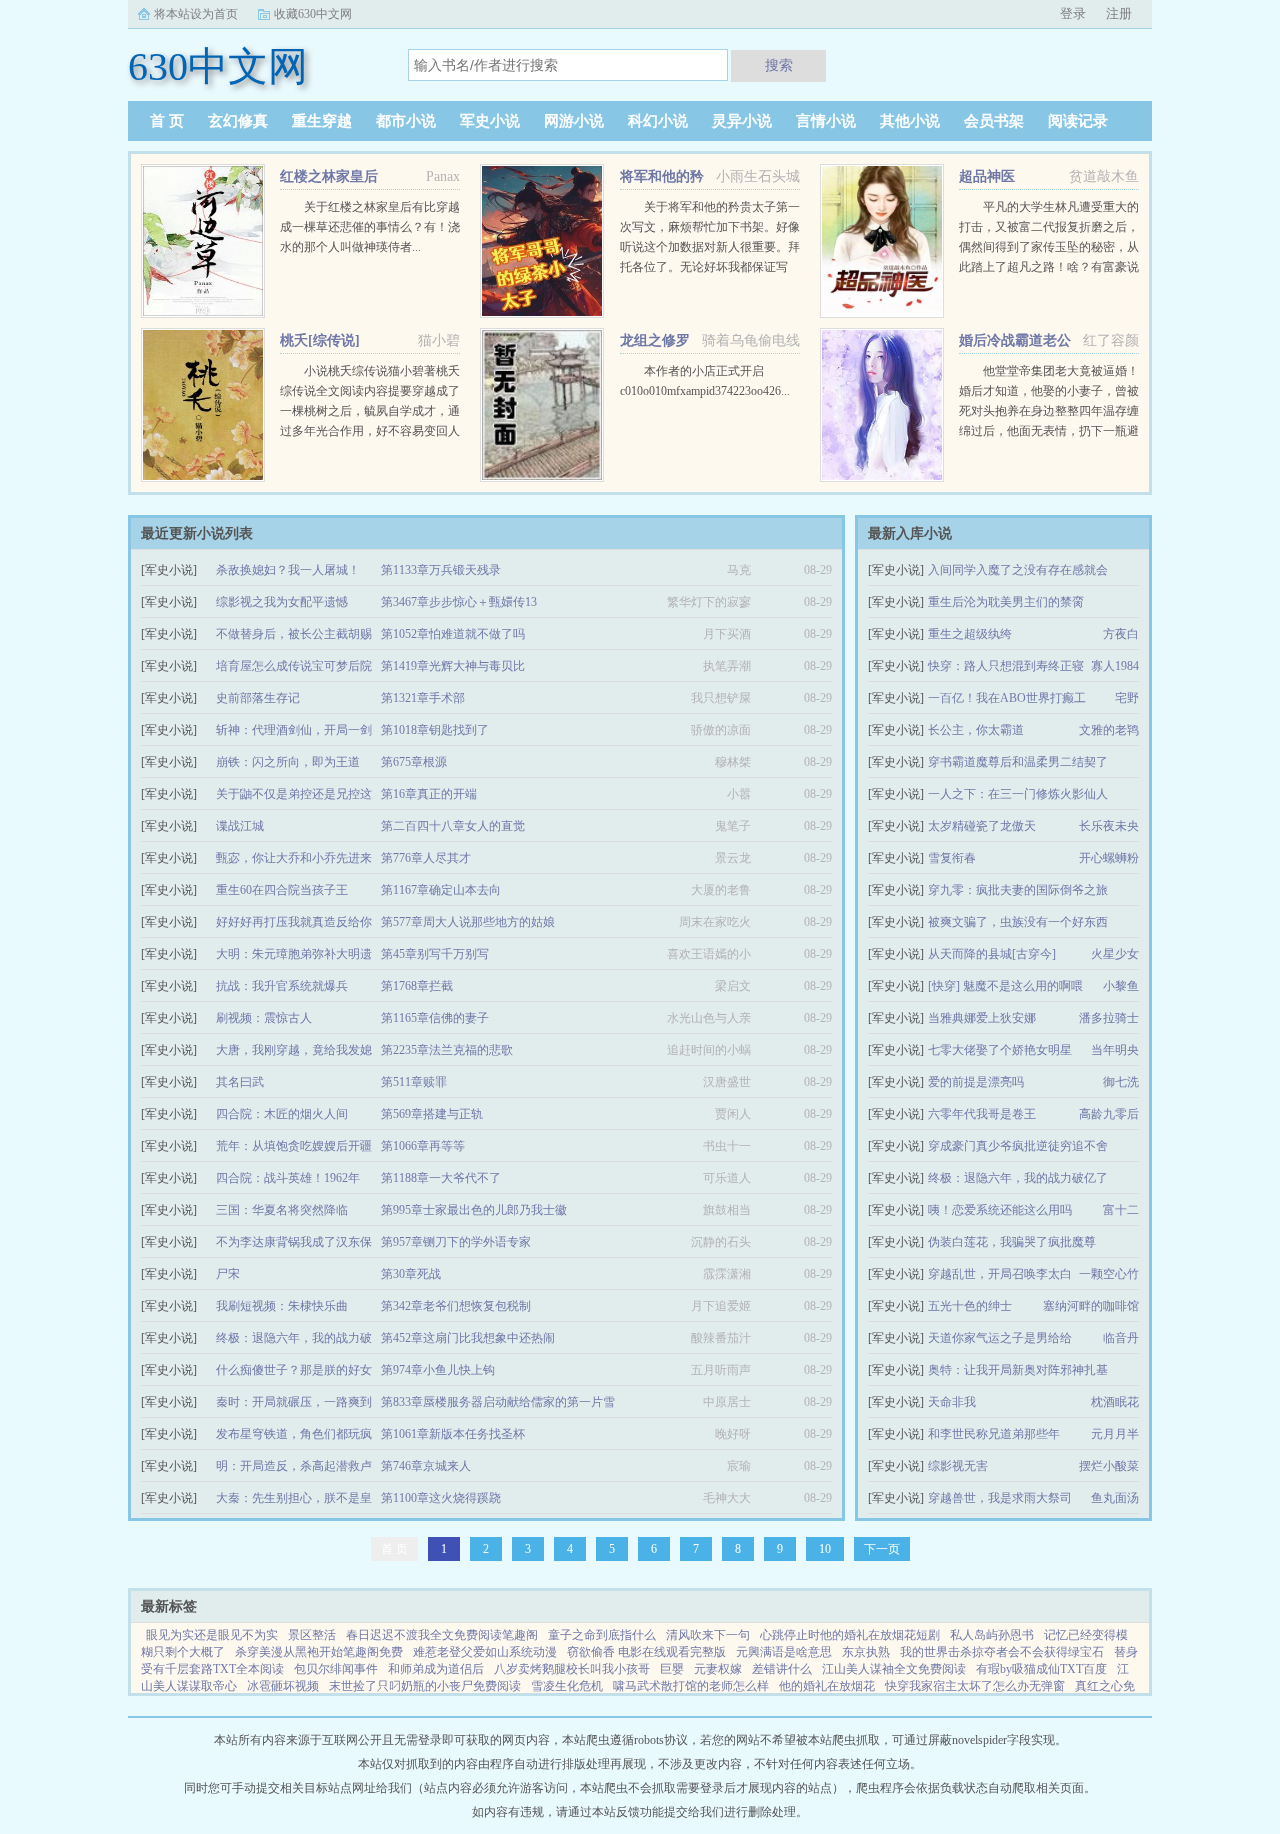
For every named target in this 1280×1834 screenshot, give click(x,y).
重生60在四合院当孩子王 (282, 890)
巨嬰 (672, 1669)
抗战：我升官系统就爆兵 (282, 986)
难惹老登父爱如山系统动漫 (485, 1652)
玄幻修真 (238, 121)
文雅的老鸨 (1109, 730)
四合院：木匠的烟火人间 (282, 1114)
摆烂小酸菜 (1109, 1466)
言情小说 (826, 121)
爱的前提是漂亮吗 (976, 1082)
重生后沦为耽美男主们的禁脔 (1006, 602)
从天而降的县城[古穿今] (992, 954)
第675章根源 (414, 762)
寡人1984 (1115, 666)
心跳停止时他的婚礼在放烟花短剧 (850, 1635)
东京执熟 (866, 1652)
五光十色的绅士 (970, 1306)
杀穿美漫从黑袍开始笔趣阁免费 (319, 1652)
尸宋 (228, 1274)
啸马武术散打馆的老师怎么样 (691, 1686)
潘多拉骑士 (1109, 1018)
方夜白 (1121, 634)
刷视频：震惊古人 (264, 1018)
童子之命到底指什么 (602, 1635)
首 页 (167, 121)
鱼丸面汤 (1115, 1498)
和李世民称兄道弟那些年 (994, 1434)
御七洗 (1121, 1082)
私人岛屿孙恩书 (992, 1635)
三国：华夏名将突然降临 (282, 1210)
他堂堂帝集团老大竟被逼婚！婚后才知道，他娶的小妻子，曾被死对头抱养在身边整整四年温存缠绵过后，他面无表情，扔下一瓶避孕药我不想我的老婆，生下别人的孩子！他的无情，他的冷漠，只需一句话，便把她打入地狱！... (1049, 431)
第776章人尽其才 (426, 858)
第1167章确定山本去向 (441, 890)
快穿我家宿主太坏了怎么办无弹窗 (975, 1686)
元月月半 (1115, 1434)
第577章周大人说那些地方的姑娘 (468, 922)
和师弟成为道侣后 (436, 1669)
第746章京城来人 (426, 1466)
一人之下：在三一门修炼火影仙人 (1018, 794)
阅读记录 (1078, 121)
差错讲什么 (782, 1669)
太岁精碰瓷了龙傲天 (982, 826)
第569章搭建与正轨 (432, 1114)
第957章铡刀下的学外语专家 (456, 1242)
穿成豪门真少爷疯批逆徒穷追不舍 (1018, 1146)
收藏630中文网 (313, 14)
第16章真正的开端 (429, 794)
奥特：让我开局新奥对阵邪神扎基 (1018, 1370)
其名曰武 (240, 1082)
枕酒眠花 (1115, 1402)
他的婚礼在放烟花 (827, 1686)
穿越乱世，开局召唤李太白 (1000, 1274)
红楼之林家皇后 (329, 176)
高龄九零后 (1109, 1114)
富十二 (1121, 1210)
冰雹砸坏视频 (283, 1686)
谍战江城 (240, 826)
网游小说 (574, 121)
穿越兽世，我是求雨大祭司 (1000, 1498)
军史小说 (490, 121)
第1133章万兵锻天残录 (441, 570)
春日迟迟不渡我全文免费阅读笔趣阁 (442, 1635)
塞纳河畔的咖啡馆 (1091, 1306)
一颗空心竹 (1109, 1274)
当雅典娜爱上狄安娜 (982, 1018)
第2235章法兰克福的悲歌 (447, 1050)
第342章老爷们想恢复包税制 (456, 1306)
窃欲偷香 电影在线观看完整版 (646, 1652)
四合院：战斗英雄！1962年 (288, 1178)
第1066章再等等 (423, 1146)
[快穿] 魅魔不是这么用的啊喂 (1005, 986)
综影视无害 (958, 1466)
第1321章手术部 (423, 698)
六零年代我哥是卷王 (982, 1114)
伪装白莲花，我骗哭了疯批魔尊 (1012, 1242)
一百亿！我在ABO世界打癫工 (1007, 698)
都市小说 (406, 121)
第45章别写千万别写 (435, 954)
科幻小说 (658, 121)
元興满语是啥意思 (784, 1652)
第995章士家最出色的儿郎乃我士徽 (474, 1210)
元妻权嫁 (718, 1669)
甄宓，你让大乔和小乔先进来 (294, 858)
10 (825, 1549)
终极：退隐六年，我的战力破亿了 (1018, 1178)
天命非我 (952, 1402)
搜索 (779, 65)
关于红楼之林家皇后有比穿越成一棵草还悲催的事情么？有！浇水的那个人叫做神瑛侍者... (370, 227)
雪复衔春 (952, 858)
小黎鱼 (1121, 986)
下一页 (882, 1549)
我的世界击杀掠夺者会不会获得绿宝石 (1002, 1652)
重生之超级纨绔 (970, 634)
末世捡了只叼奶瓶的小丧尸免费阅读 (425, 1686)
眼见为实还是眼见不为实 (212, 1635)
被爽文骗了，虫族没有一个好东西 (1018, 922)
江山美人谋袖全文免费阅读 (894, 1669)
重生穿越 (322, 121)
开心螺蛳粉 (1109, 858)
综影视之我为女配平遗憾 (282, 602)
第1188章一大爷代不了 (441, 1178)
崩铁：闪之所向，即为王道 (288, 762)
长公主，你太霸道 (976, 730)
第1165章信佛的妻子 (435, 1018)
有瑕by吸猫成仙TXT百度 (1041, 1669)
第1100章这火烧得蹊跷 (441, 1498)
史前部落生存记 (258, 698)
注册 (1119, 13)
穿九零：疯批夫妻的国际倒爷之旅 (1018, 890)
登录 (1073, 13)
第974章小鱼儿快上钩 (438, 1370)
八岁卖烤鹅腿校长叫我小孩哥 (572, 1669)
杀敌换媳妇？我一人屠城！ (288, 570)
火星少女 (1115, 954)
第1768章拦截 (417, 986)
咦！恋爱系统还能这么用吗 (1000, 1210)
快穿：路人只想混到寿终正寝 (1006, 666)
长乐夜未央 (1109, 826)
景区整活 (312, 1635)
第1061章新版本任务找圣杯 (453, 1434)
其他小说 (910, 121)
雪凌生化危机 (567, 1686)
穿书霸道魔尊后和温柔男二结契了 (1018, 762)
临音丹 (1121, 1338)
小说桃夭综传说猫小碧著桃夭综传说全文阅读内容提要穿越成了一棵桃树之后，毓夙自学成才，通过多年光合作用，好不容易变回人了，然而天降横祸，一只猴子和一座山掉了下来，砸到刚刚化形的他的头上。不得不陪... (370, 431)
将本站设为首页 (196, 14)
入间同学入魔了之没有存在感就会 (1018, 570)
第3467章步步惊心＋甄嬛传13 (459, 602)
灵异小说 (742, 121)
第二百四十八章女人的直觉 (453, 826)
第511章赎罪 (414, 1082)
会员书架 (994, 121)
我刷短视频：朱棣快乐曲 (282, 1306)
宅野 (1127, 698)
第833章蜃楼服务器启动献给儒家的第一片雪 (498, 1402)
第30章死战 (411, 1274)
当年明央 (1115, 1050)
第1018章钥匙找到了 (435, 730)
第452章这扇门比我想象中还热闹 (468, 1338)
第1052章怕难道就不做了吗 (453, 634)
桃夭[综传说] (320, 340)
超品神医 (987, 176)
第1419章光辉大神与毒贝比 (453, 666)
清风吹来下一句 (708, 1635)
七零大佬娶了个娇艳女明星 (1000, 1050)
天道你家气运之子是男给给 (1000, 1338)
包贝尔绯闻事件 (336, 1669)
